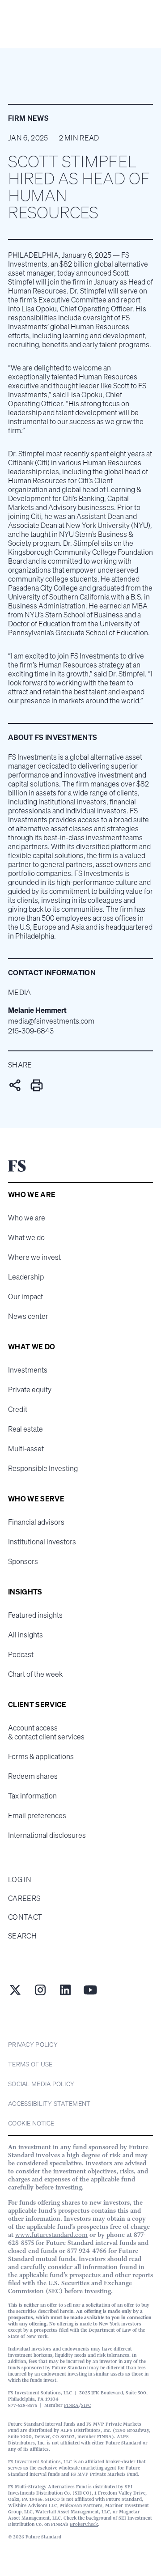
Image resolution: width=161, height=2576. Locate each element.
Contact (25, 1917)
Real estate (25, 1429)
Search (22, 1936)
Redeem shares (33, 1776)
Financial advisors (36, 1522)
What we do (26, 1237)
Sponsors (23, 1561)
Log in (20, 1879)
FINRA (71, 2405)
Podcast (21, 1654)
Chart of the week (35, 1674)
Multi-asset (26, 1449)
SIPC (86, 2405)
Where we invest (34, 1257)
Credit (18, 1409)
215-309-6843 (31, 1031)
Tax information (32, 1796)
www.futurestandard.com (51, 2235)
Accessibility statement (49, 2103)
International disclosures (47, 1835)
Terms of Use (30, 2064)
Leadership (26, 1277)
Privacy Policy (33, 2044)
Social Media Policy (41, 2084)
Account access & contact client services (46, 1732)
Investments (28, 1370)
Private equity (30, 1390)
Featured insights (35, 1615)
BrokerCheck (84, 2524)
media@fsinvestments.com (51, 1021)
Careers (24, 1898)
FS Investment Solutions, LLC (40, 2462)
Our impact (25, 1297)
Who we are (27, 1218)
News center (28, 1316)
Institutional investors (42, 1542)
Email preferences (37, 1815)
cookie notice (31, 2123)
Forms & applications (41, 1756)
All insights (25, 1635)
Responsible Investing (43, 1468)
